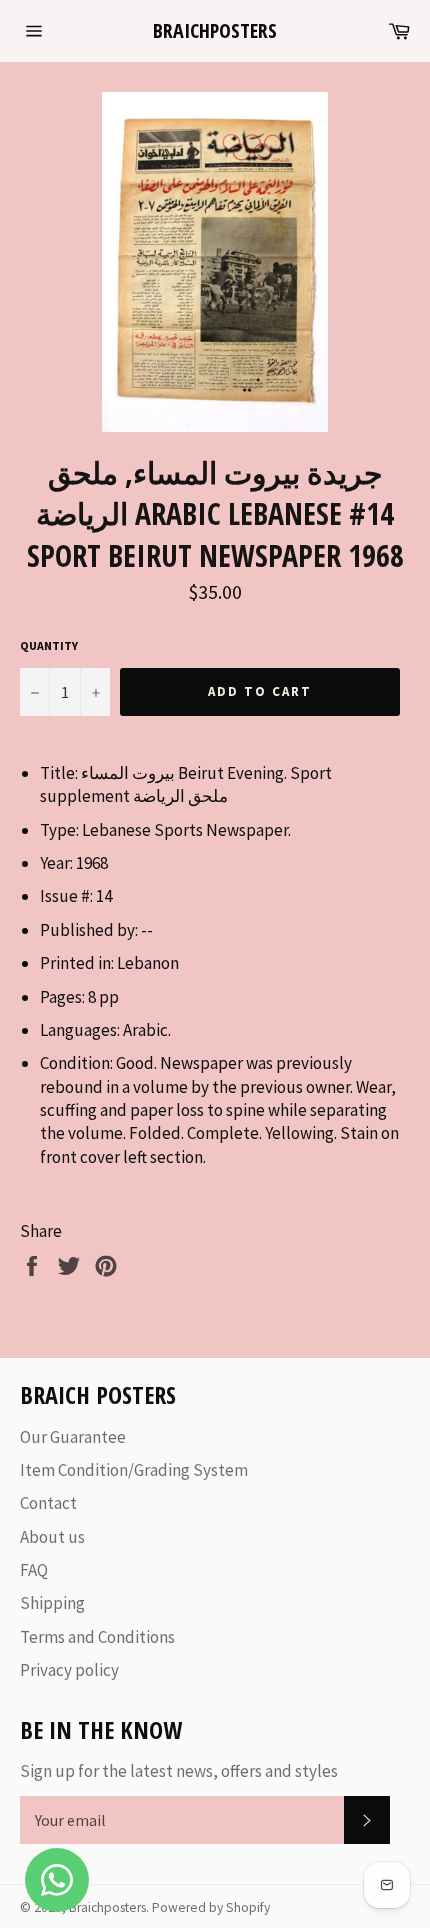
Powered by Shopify (211, 1907)
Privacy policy (69, 1670)
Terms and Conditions (97, 1637)
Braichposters (215, 30)
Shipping (52, 1603)
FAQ (34, 1570)
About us (52, 1537)
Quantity (49, 645)
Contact (48, 1503)
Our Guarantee (73, 1437)
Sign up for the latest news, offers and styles (179, 1771)
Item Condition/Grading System (134, 1470)
